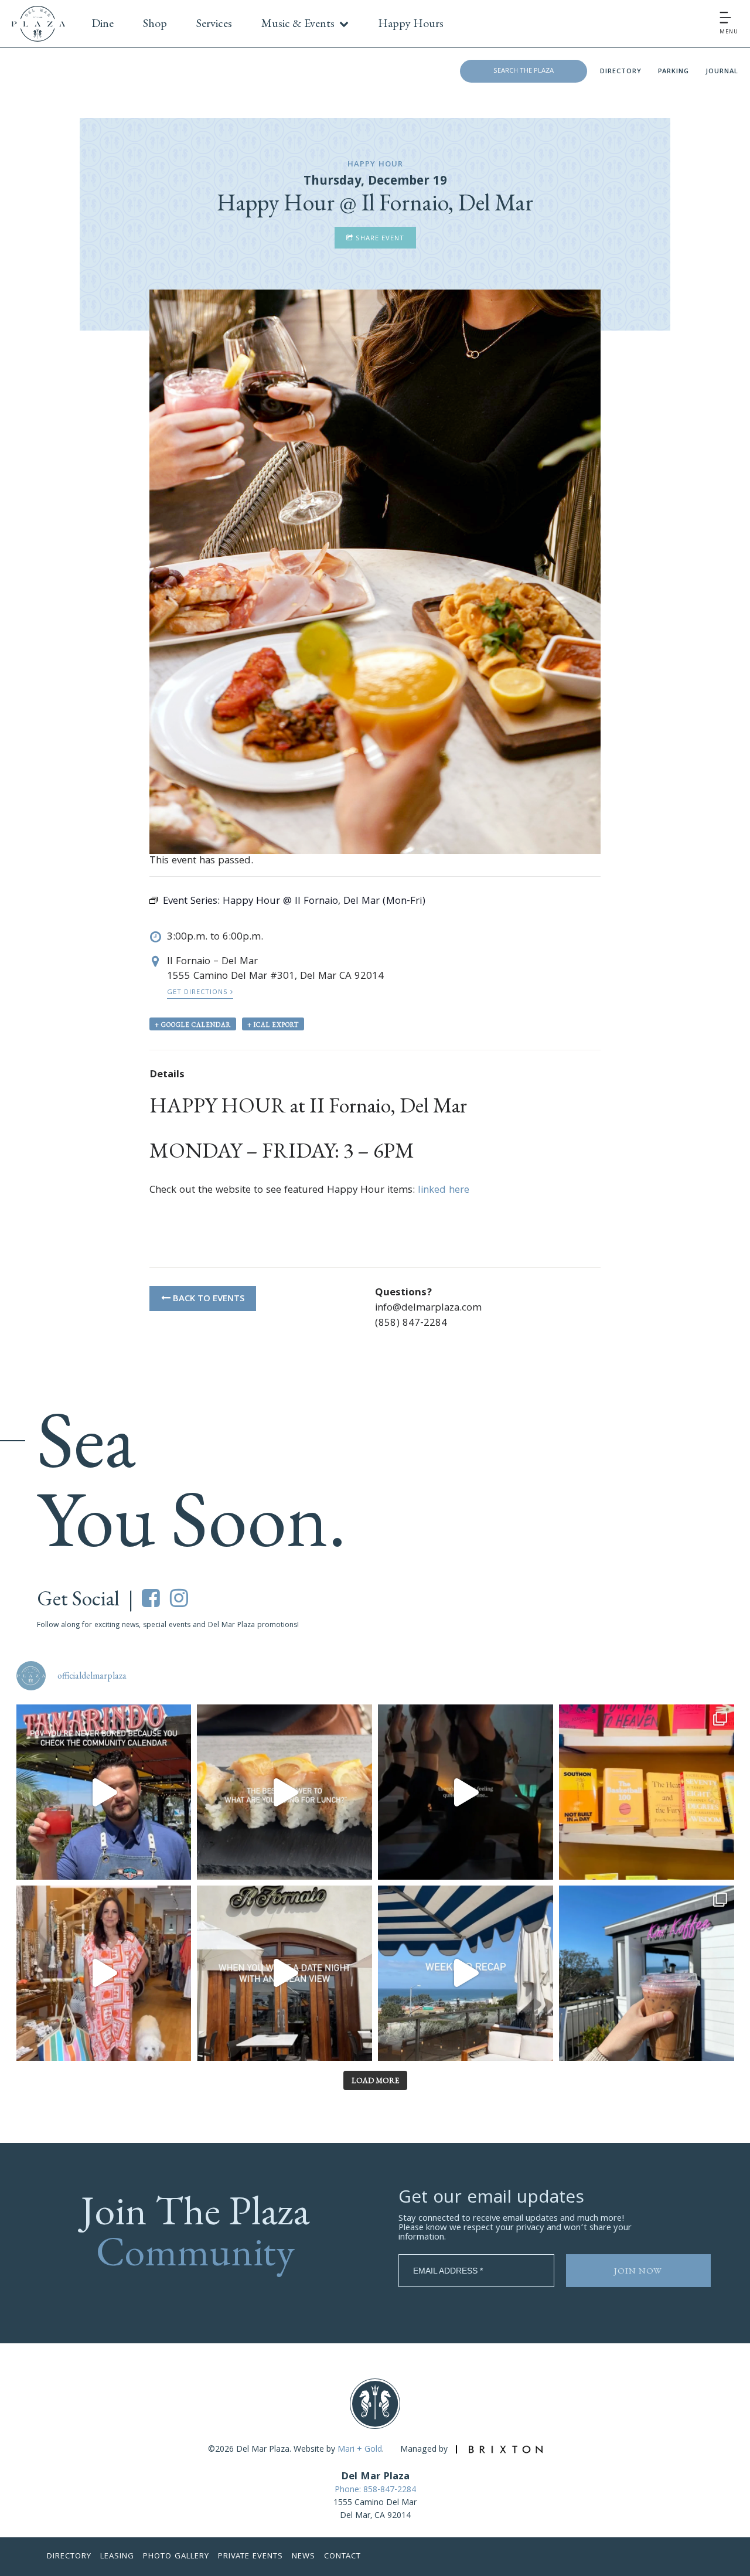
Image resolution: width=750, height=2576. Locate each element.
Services (214, 23)
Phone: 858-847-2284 (375, 2490)
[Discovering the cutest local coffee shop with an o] (647, 1973)
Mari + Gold (360, 2450)
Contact (342, 2557)
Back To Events (207, 1299)
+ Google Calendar (193, 1025)
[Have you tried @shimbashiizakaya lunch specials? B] (284, 1792)
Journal (722, 72)
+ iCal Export (273, 1025)
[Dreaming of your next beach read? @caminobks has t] (647, 1792)
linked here (444, 1191)
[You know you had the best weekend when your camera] (466, 1973)
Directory (621, 72)
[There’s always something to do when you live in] (104, 1792)
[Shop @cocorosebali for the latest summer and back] (104, 1973)
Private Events (250, 2557)
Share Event (379, 239)
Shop (155, 23)
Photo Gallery (176, 2557)
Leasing (117, 2557)
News (304, 2557)
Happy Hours (411, 23)
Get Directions (199, 993)
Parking (674, 72)
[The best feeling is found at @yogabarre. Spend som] (466, 1792)
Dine (103, 23)
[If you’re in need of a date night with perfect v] (284, 1973)
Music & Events (298, 23)
